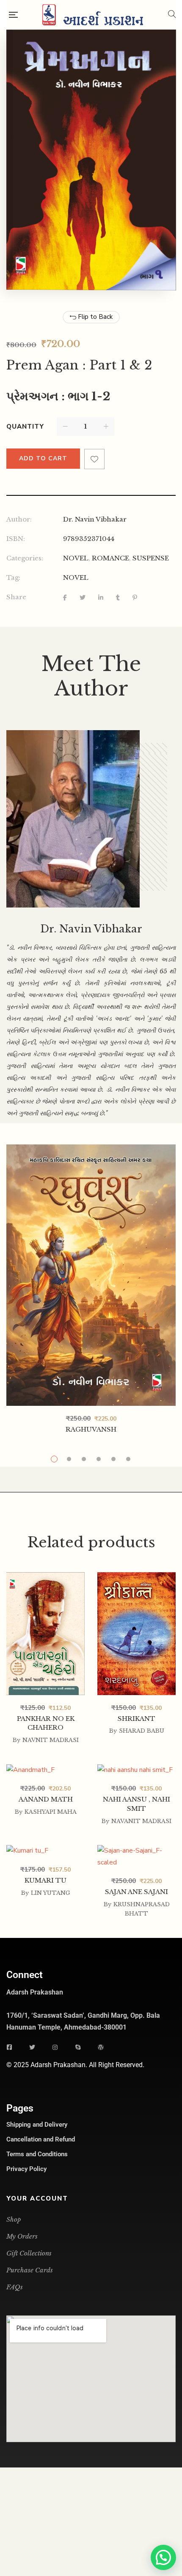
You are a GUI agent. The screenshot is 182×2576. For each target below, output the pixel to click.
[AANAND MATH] (45, 1770)
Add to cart (43, 458)
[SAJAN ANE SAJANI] (136, 1851)
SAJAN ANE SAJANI (136, 1892)
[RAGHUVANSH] (91, 1275)
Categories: (25, 558)
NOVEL (76, 558)
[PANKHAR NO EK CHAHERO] (45, 1584)
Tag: (13, 577)
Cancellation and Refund (41, 2139)
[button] (163, 2557)
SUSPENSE (151, 558)
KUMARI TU (45, 1880)
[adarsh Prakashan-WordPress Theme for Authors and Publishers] (93, 15)
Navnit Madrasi (51, 1740)
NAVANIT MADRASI (141, 1821)
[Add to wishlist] (94, 459)
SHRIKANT (136, 1719)
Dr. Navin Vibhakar (95, 519)
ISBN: (16, 539)
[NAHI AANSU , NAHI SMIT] (136, 1770)
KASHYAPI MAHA (51, 1812)
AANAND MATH (46, 1799)
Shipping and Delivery (37, 2125)
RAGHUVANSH (91, 1429)
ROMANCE (110, 558)
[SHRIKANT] (136, 1578)
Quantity (25, 427)
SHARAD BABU (142, 1731)
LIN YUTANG (51, 1893)
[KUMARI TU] (45, 1851)
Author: (19, 519)
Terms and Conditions (37, 2154)
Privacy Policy (26, 2169)
